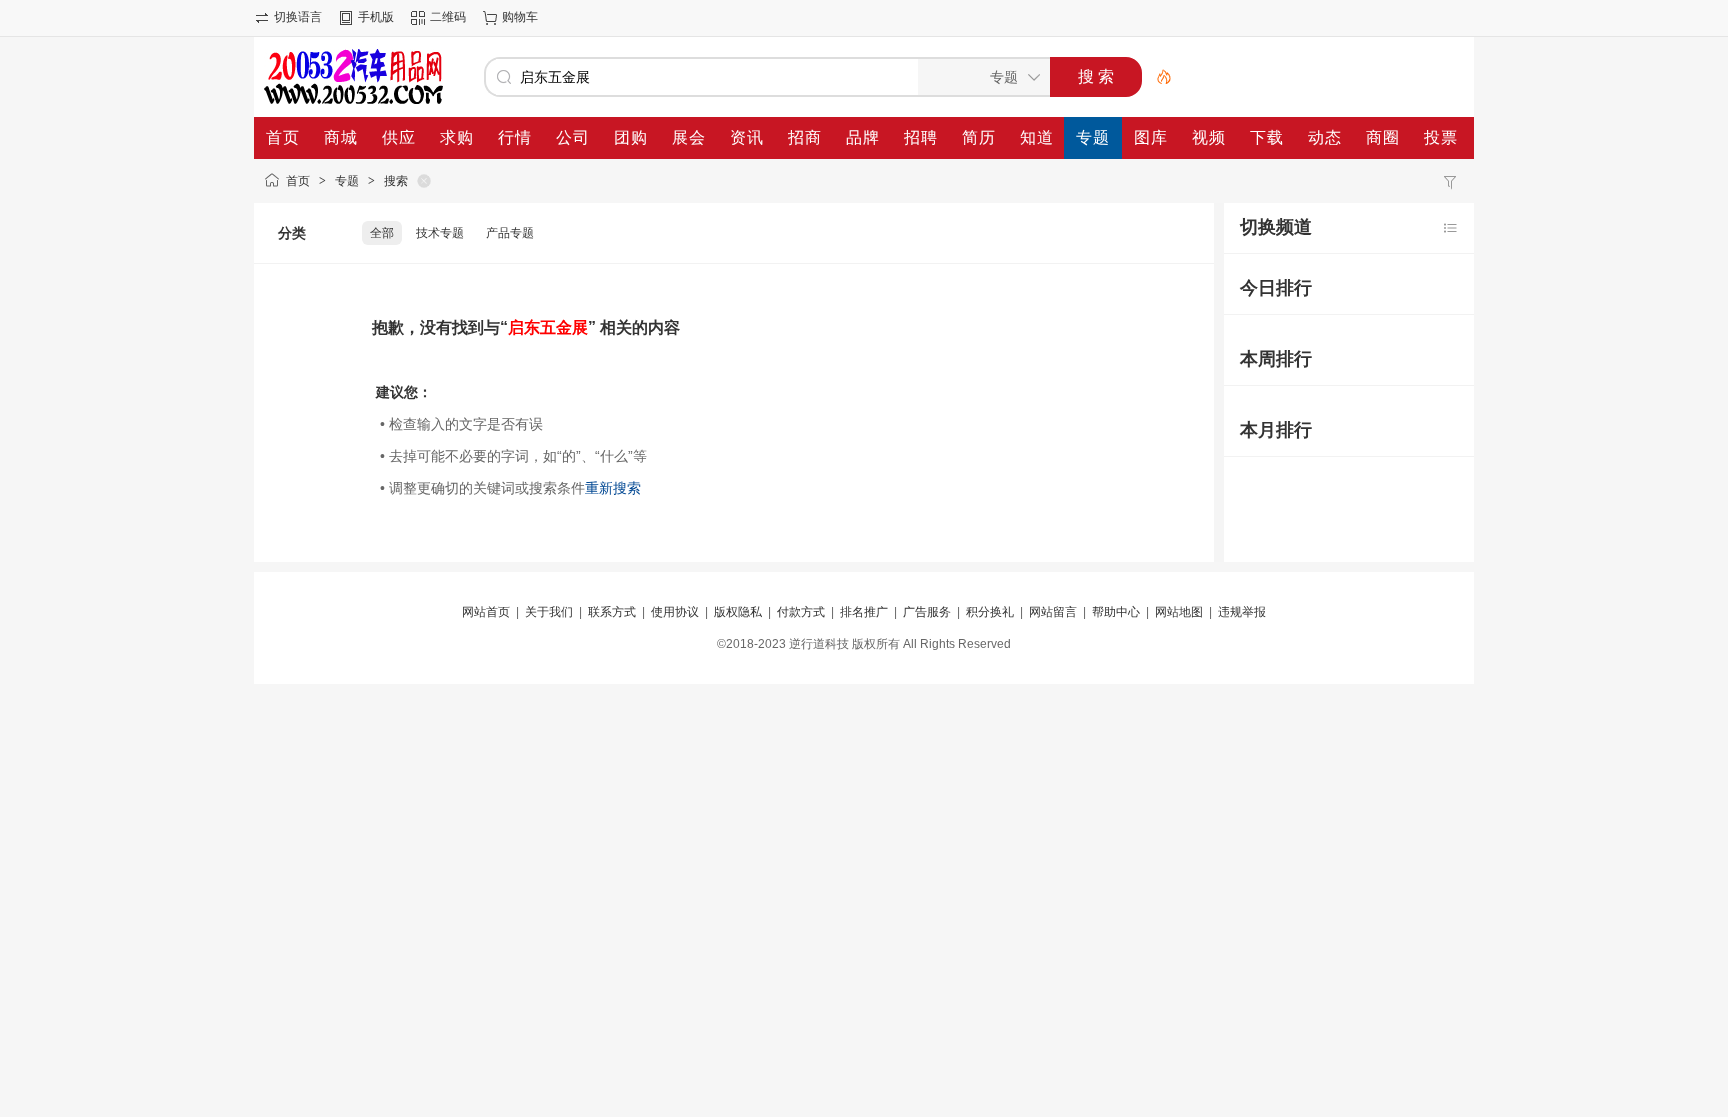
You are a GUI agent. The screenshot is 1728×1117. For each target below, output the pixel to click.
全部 (382, 233)
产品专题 (510, 233)
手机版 (376, 17)
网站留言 (1053, 612)
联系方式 (612, 612)
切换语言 (298, 17)
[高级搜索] (1157, 77)
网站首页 (486, 612)
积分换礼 (990, 612)
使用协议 (675, 612)
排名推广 (864, 612)
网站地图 (1179, 612)
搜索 (396, 181)
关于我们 (549, 612)
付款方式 (801, 612)
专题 (347, 181)
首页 (298, 181)
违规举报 (1242, 612)
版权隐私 (738, 612)
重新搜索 (613, 488)
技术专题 (440, 233)
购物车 (520, 17)
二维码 (448, 17)
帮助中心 (1116, 612)
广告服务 (927, 612)
